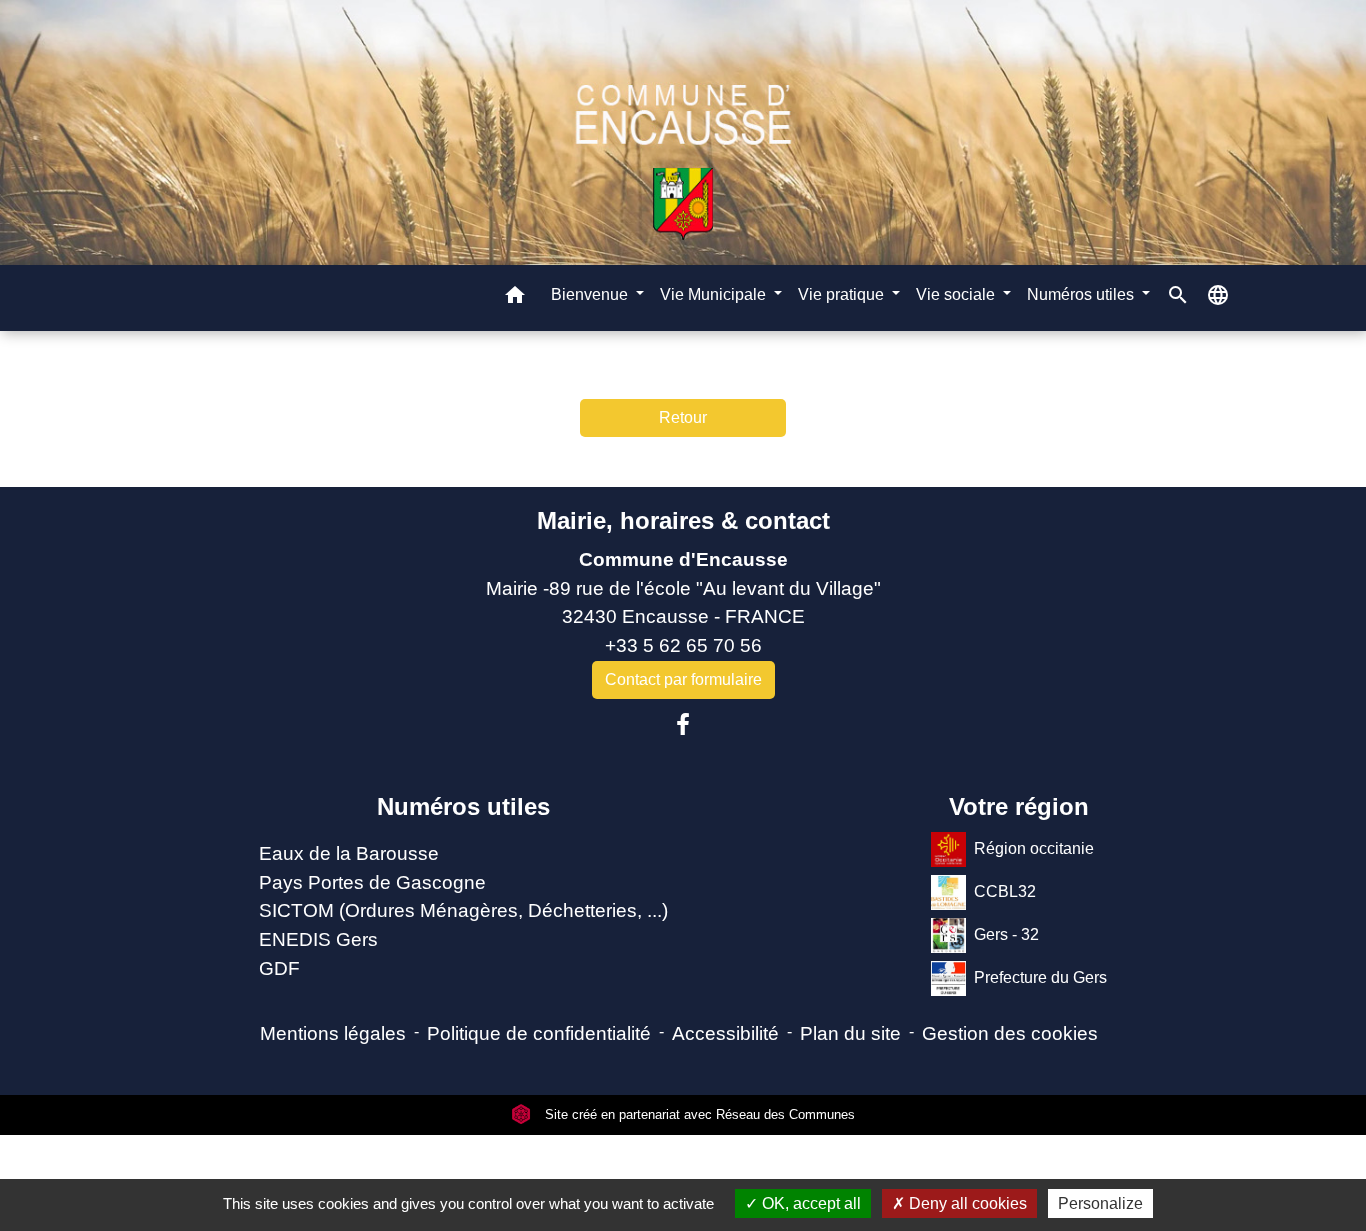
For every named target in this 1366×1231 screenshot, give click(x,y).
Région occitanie (1034, 848)
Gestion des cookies (1010, 1033)
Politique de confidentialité (539, 1033)
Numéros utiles (463, 806)
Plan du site (850, 1033)
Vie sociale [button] (957, 293)
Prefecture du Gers (1040, 977)
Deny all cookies (966, 1203)
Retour (683, 417)
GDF (279, 968)
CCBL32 (1005, 891)
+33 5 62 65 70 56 (683, 645)
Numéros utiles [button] (1082, 293)
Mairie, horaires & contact (683, 520)
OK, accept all (809, 1203)
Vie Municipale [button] (715, 293)
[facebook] (683, 725)
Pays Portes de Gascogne (372, 882)
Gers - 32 (1006, 934)
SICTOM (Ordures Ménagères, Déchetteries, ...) (463, 910)
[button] (515, 297)
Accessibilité (725, 1033)
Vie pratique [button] (843, 293)
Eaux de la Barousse (349, 853)
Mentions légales (333, 1033)
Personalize (1100, 1203)
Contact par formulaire (683, 679)
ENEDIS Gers (318, 939)
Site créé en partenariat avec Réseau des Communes (698, 1114)
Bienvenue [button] (591, 293)
